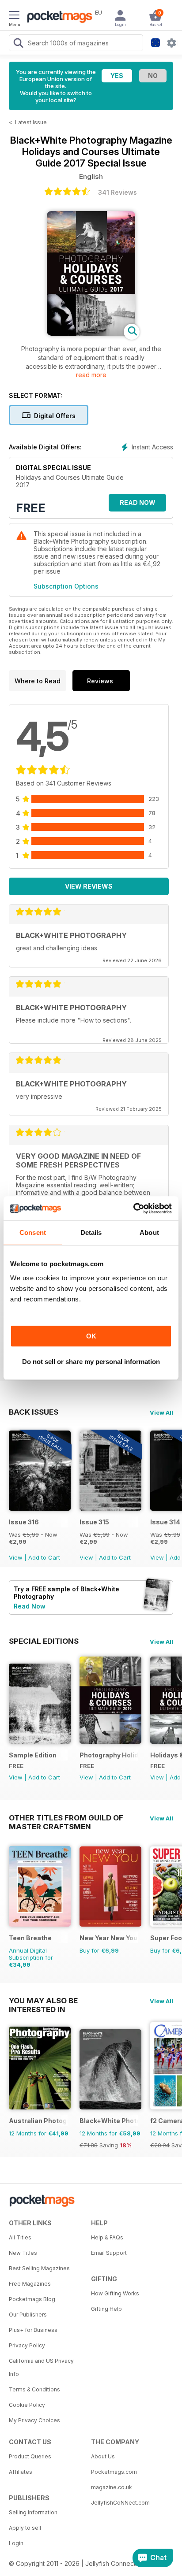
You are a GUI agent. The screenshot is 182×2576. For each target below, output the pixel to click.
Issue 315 (94, 1522)
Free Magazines (30, 2284)
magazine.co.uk (112, 2487)
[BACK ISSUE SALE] (40, 1508)
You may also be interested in (43, 2001)
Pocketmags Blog (32, 2299)
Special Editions (44, 1641)
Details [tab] (91, 1232)
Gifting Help (106, 2309)
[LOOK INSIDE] (91, 333)
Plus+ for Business (33, 2330)
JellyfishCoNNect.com (120, 2503)
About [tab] (149, 1232)
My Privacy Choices (34, 2420)
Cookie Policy (27, 2405)
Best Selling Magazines (39, 2268)
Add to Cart (44, 1557)
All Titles (20, 2237)
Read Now (138, 502)
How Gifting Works (115, 2293)
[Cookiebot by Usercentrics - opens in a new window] (133, 1208)
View (16, 1557)
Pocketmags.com (114, 2472)
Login (16, 2543)
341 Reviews (118, 192)
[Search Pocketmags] (18, 44)
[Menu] (14, 16)
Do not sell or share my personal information (91, 1362)
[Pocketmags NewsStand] (57, 18)
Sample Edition (33, 1755)
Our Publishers (28, 2315)
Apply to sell (25, 2528)
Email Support (109, 2253)
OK (91, 1336)
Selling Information (33, 2512)
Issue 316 (24, 1522)
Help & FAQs (107, 2237)
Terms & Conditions (34, 2389)
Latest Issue (31, 122)
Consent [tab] (33, 1232)
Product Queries (30, 2456)
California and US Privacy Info (41, 2367)
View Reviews (89, 886)
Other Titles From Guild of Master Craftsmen (66, 1818)
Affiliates (21, 2472)
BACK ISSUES (34, 1412)
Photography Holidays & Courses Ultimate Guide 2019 (109, 1755)
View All (161, 1412)
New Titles (23, 2253)
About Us (103, 2456)
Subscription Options (66, 586)
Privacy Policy (27, 2345)
